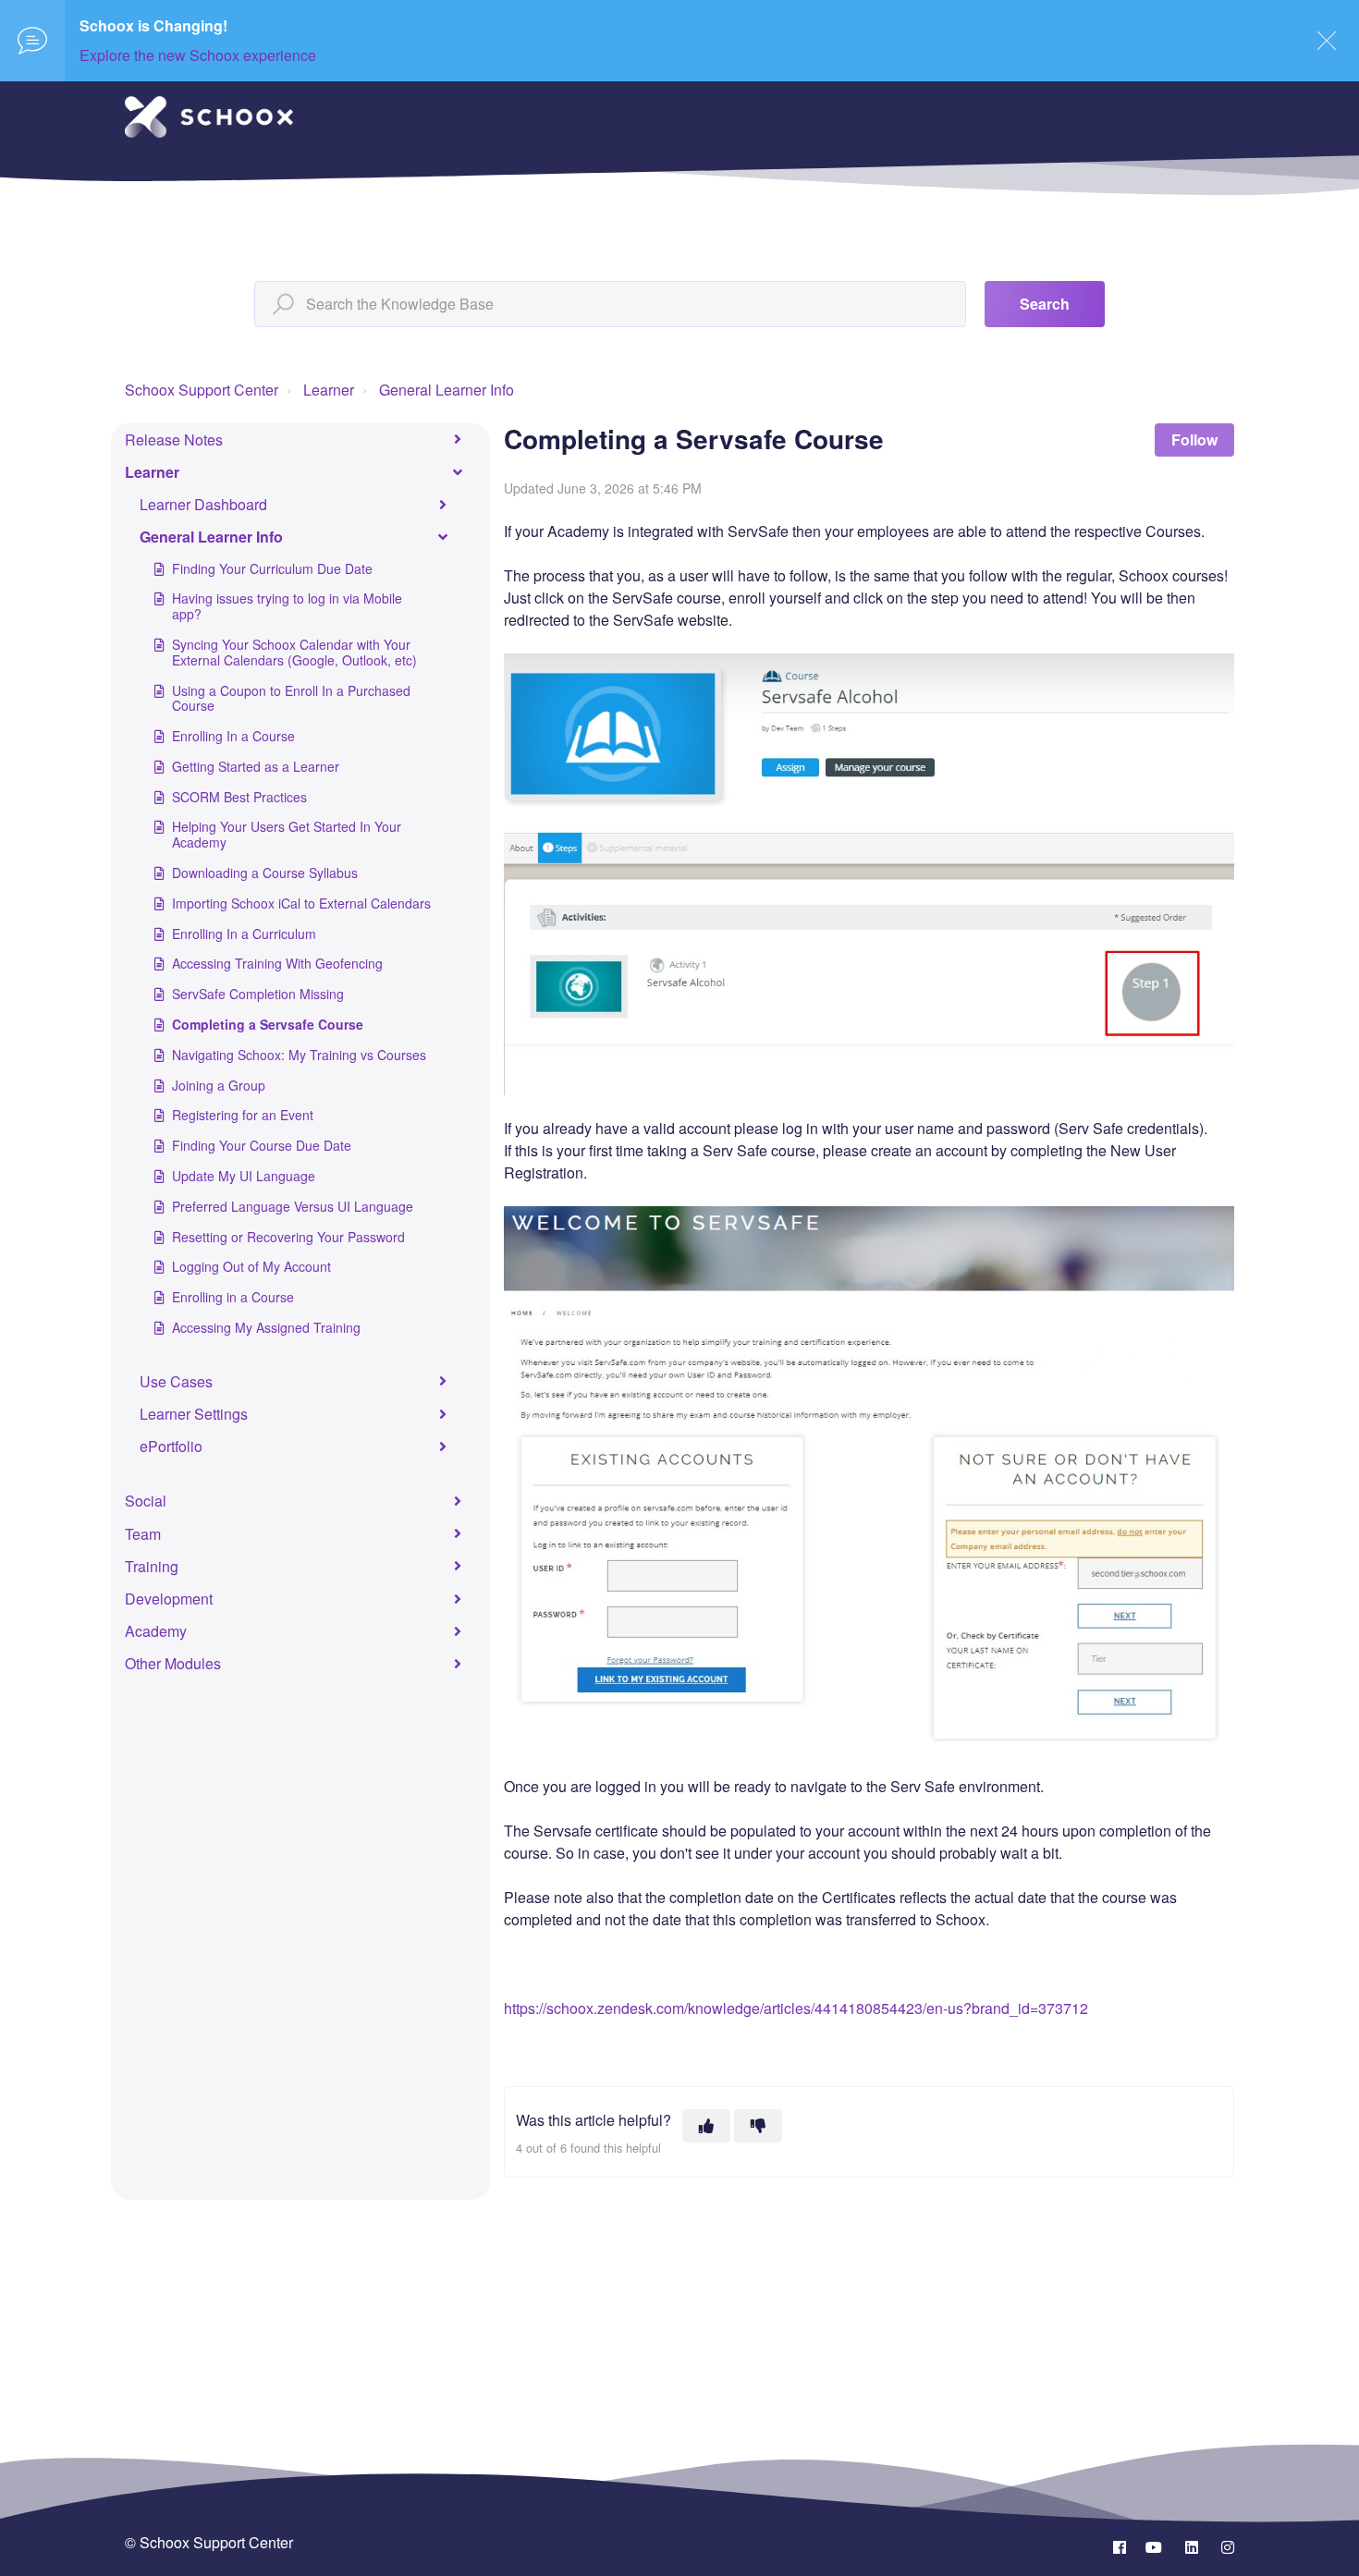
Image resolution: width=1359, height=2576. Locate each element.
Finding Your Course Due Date (262, 1145)
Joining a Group (219, 1085)
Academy (156, 1631)
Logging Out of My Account (251, 1266)
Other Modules (173, 1663)
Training (152, 1566)
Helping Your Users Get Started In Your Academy (287, 834)
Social (146, 1501)
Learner (329, 390)
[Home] (209, 117)
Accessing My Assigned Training (266, 1327)
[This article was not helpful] (758, 2126)
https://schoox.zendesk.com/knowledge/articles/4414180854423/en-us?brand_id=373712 (796, 2008)
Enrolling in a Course (233, 1297)
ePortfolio (171, 1446)
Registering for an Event (243, 1115)
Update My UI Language (244, 1176)
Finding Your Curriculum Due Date (272, 568)
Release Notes (174, 440)
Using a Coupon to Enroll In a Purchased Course (291, 698)
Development (169, 1599)
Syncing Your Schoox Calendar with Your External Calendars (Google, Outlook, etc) (294, 652)
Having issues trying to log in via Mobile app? (287, 606)
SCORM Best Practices (239, 797)
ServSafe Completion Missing (258, 994)
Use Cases (176, 1381)
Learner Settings (194, 1414)
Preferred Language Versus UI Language (293, 1206)
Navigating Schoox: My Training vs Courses (299, 1055)
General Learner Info (447, 390)
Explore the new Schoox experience (198, 55)
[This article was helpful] (706, 2126)
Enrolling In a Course (233, 736)
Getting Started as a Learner (256, 766)
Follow (1194, 440)
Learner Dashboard (203, 504)
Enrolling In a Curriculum (244, 934)
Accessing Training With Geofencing (277, 963)
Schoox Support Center (202, 390)
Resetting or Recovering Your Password (288, 1237)
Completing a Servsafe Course (268, 1024)
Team (143, 1534)
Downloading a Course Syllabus (265, 873)
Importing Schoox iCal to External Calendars (301, 903)
